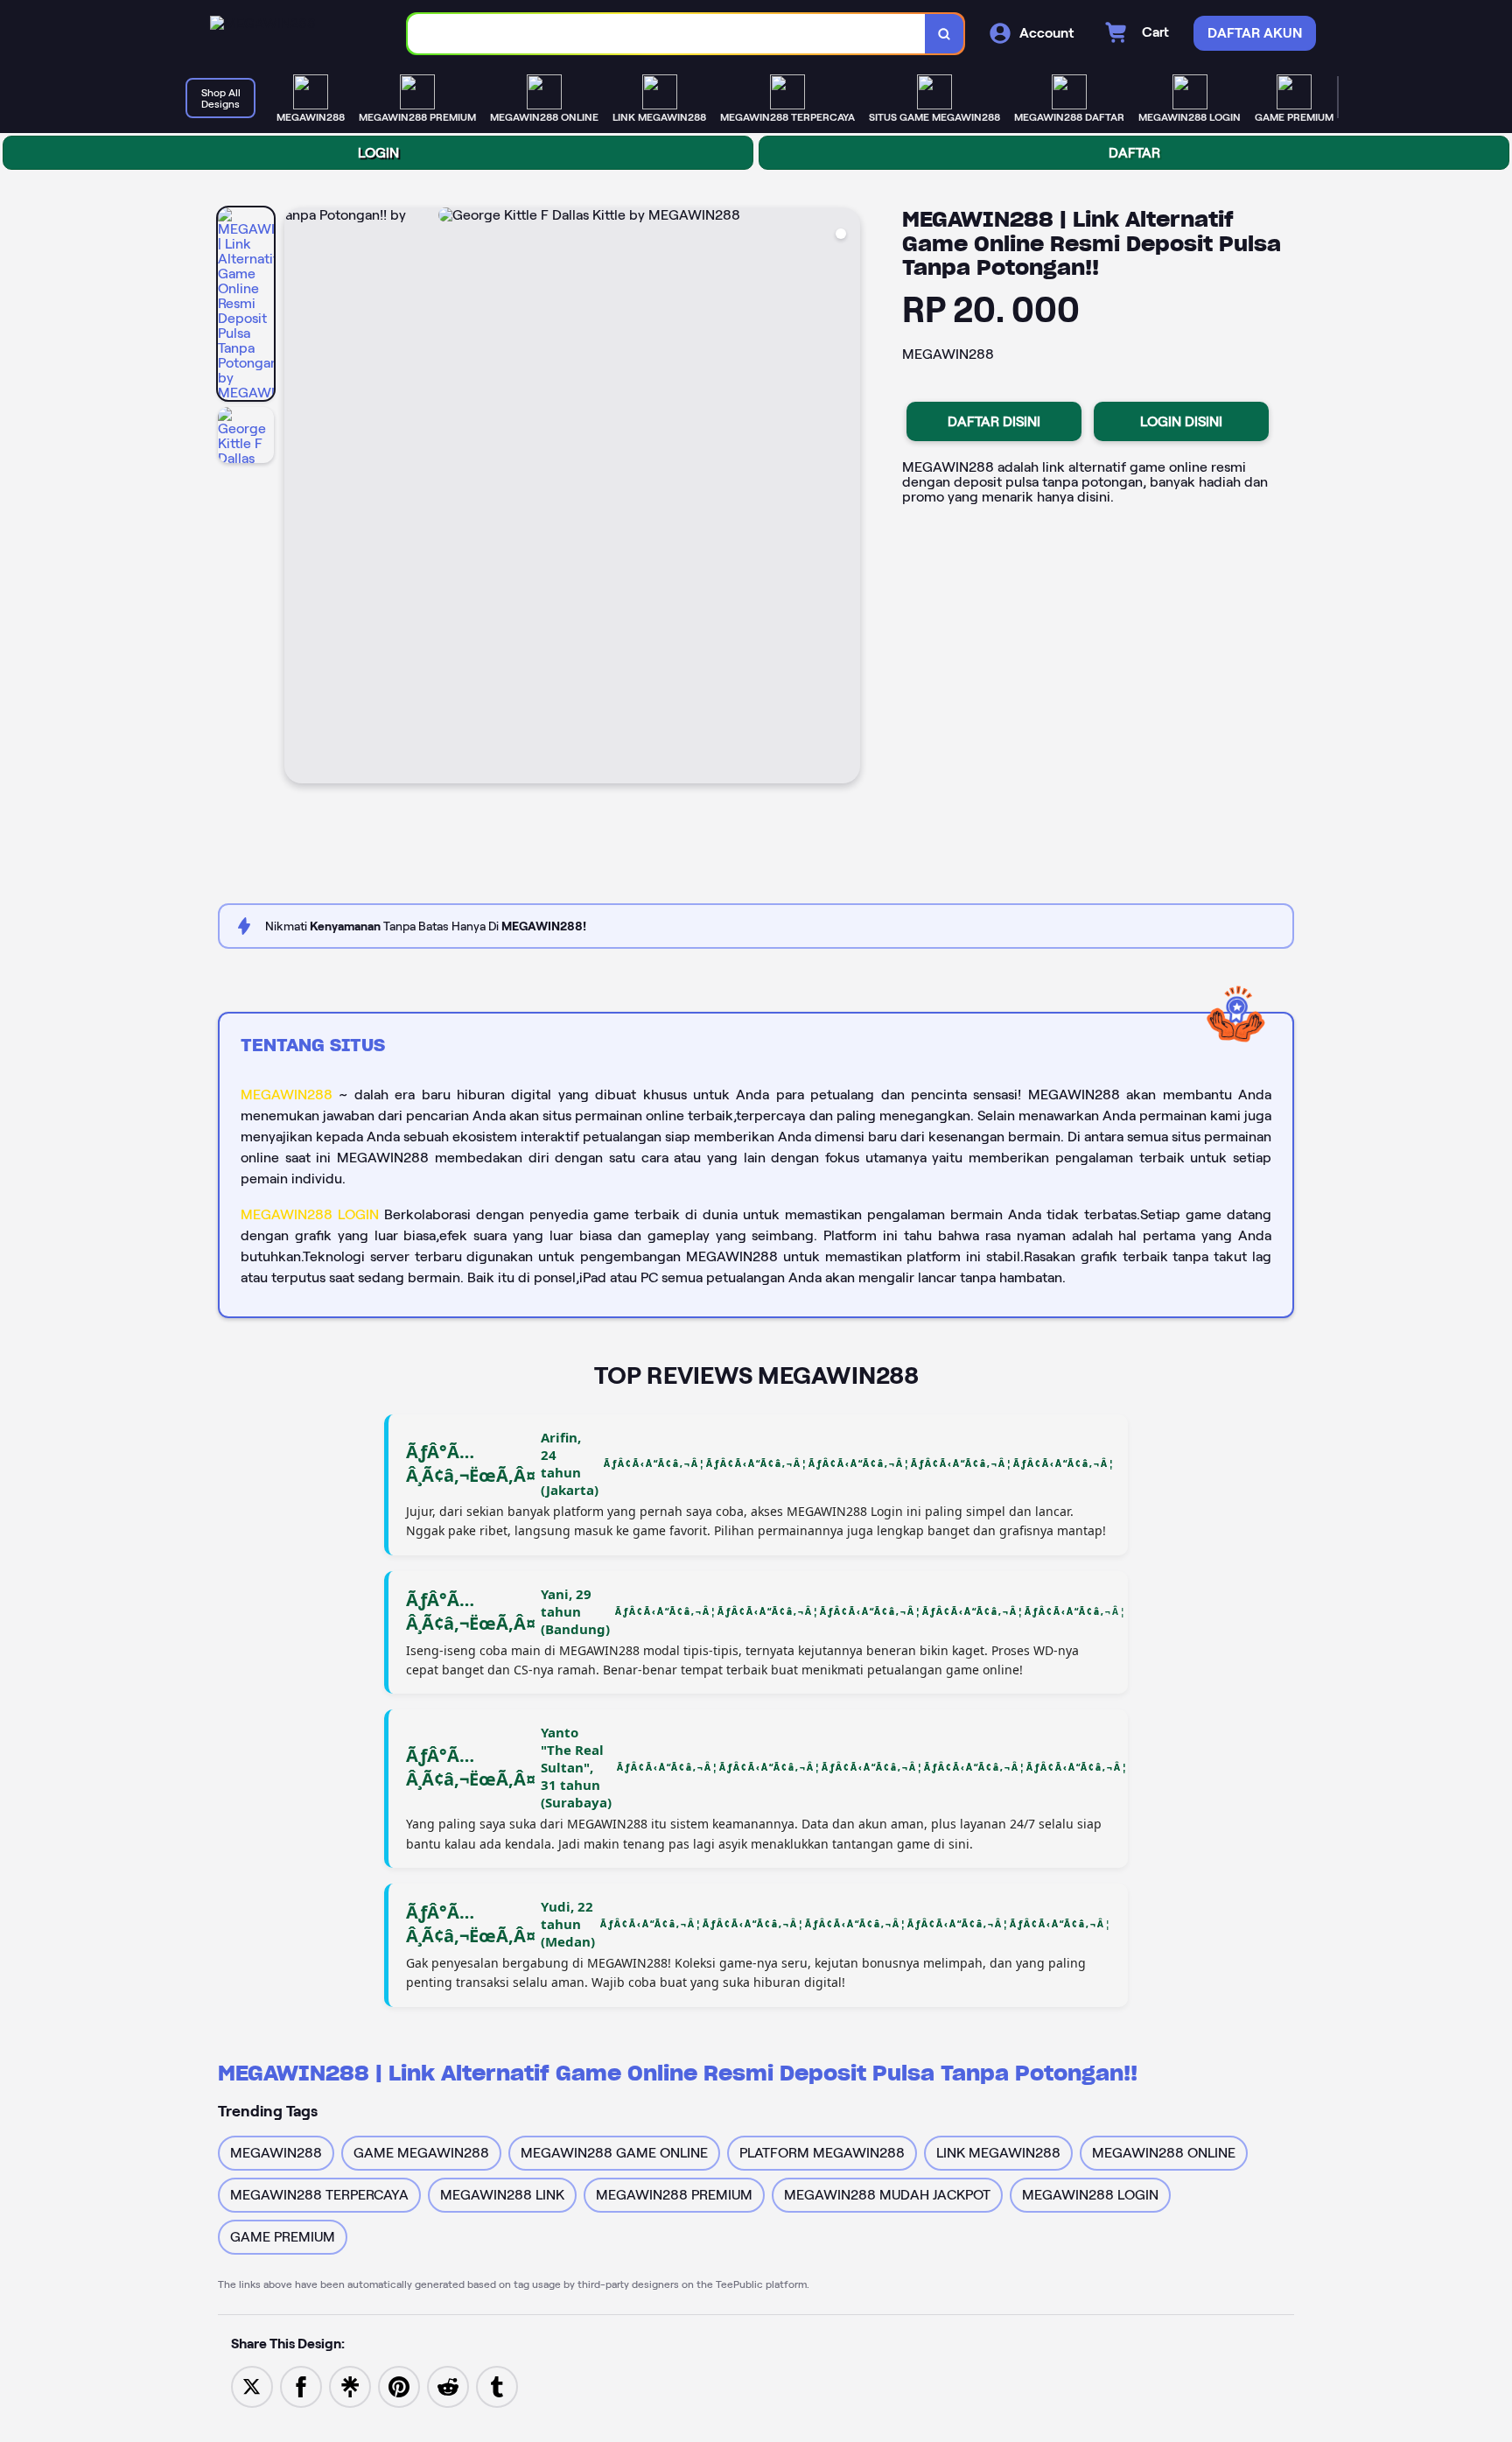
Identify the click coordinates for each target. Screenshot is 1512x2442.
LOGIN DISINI (1181, 421)
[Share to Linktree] (350, 2386)
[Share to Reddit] (448, 2386)
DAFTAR (1134, 153)
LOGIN (378, 153)
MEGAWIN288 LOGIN (310, 1214)
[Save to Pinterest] (399, 2386)
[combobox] (667, 34)
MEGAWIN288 (287, 1095)
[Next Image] (846, 498)
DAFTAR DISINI (994, 421)
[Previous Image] (298, 498)
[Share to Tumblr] (497, 2386)
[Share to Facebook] (301, 2386)
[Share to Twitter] (252, 2386)
